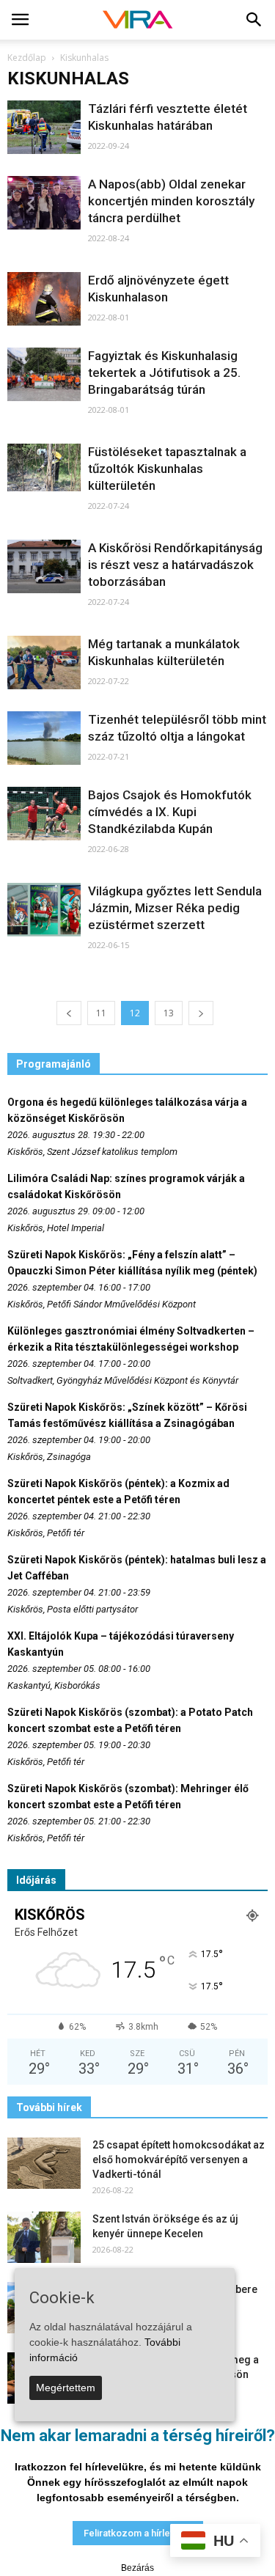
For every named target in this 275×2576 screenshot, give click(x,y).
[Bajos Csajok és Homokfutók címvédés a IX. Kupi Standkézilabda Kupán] (44, 814)
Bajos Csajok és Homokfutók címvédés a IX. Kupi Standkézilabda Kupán (170, 812)
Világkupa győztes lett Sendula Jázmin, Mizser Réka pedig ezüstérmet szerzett (175, 908)
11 (101, 1013)
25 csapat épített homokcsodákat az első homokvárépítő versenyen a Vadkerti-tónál (179, 2159)
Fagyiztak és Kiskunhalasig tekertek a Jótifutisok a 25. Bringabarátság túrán (164, 373)
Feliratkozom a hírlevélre (138, 2533)
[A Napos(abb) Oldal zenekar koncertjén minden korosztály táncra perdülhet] (44, 203)
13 (169, 1013)
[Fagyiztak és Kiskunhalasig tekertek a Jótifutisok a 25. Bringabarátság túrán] (44, 374)
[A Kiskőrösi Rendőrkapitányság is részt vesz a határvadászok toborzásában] (44, 566)
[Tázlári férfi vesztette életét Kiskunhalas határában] (44, 127)
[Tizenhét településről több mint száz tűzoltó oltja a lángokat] (44, 738)
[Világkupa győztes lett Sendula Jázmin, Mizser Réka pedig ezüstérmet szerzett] (44, 910)
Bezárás (137, 2568)
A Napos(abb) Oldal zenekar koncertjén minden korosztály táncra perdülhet (171, 201)
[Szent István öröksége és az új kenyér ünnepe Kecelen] (44, 2237)
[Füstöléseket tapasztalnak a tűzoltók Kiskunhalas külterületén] (44, 467)
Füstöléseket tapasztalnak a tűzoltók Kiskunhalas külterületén (167, 469)
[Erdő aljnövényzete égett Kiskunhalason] (44, 299)
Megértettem (66, 2388)
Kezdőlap (27, 58)
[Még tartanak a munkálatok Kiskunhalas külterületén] (44, 663)
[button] (254, 20)
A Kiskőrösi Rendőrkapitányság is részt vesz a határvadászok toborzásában (175, 565)
